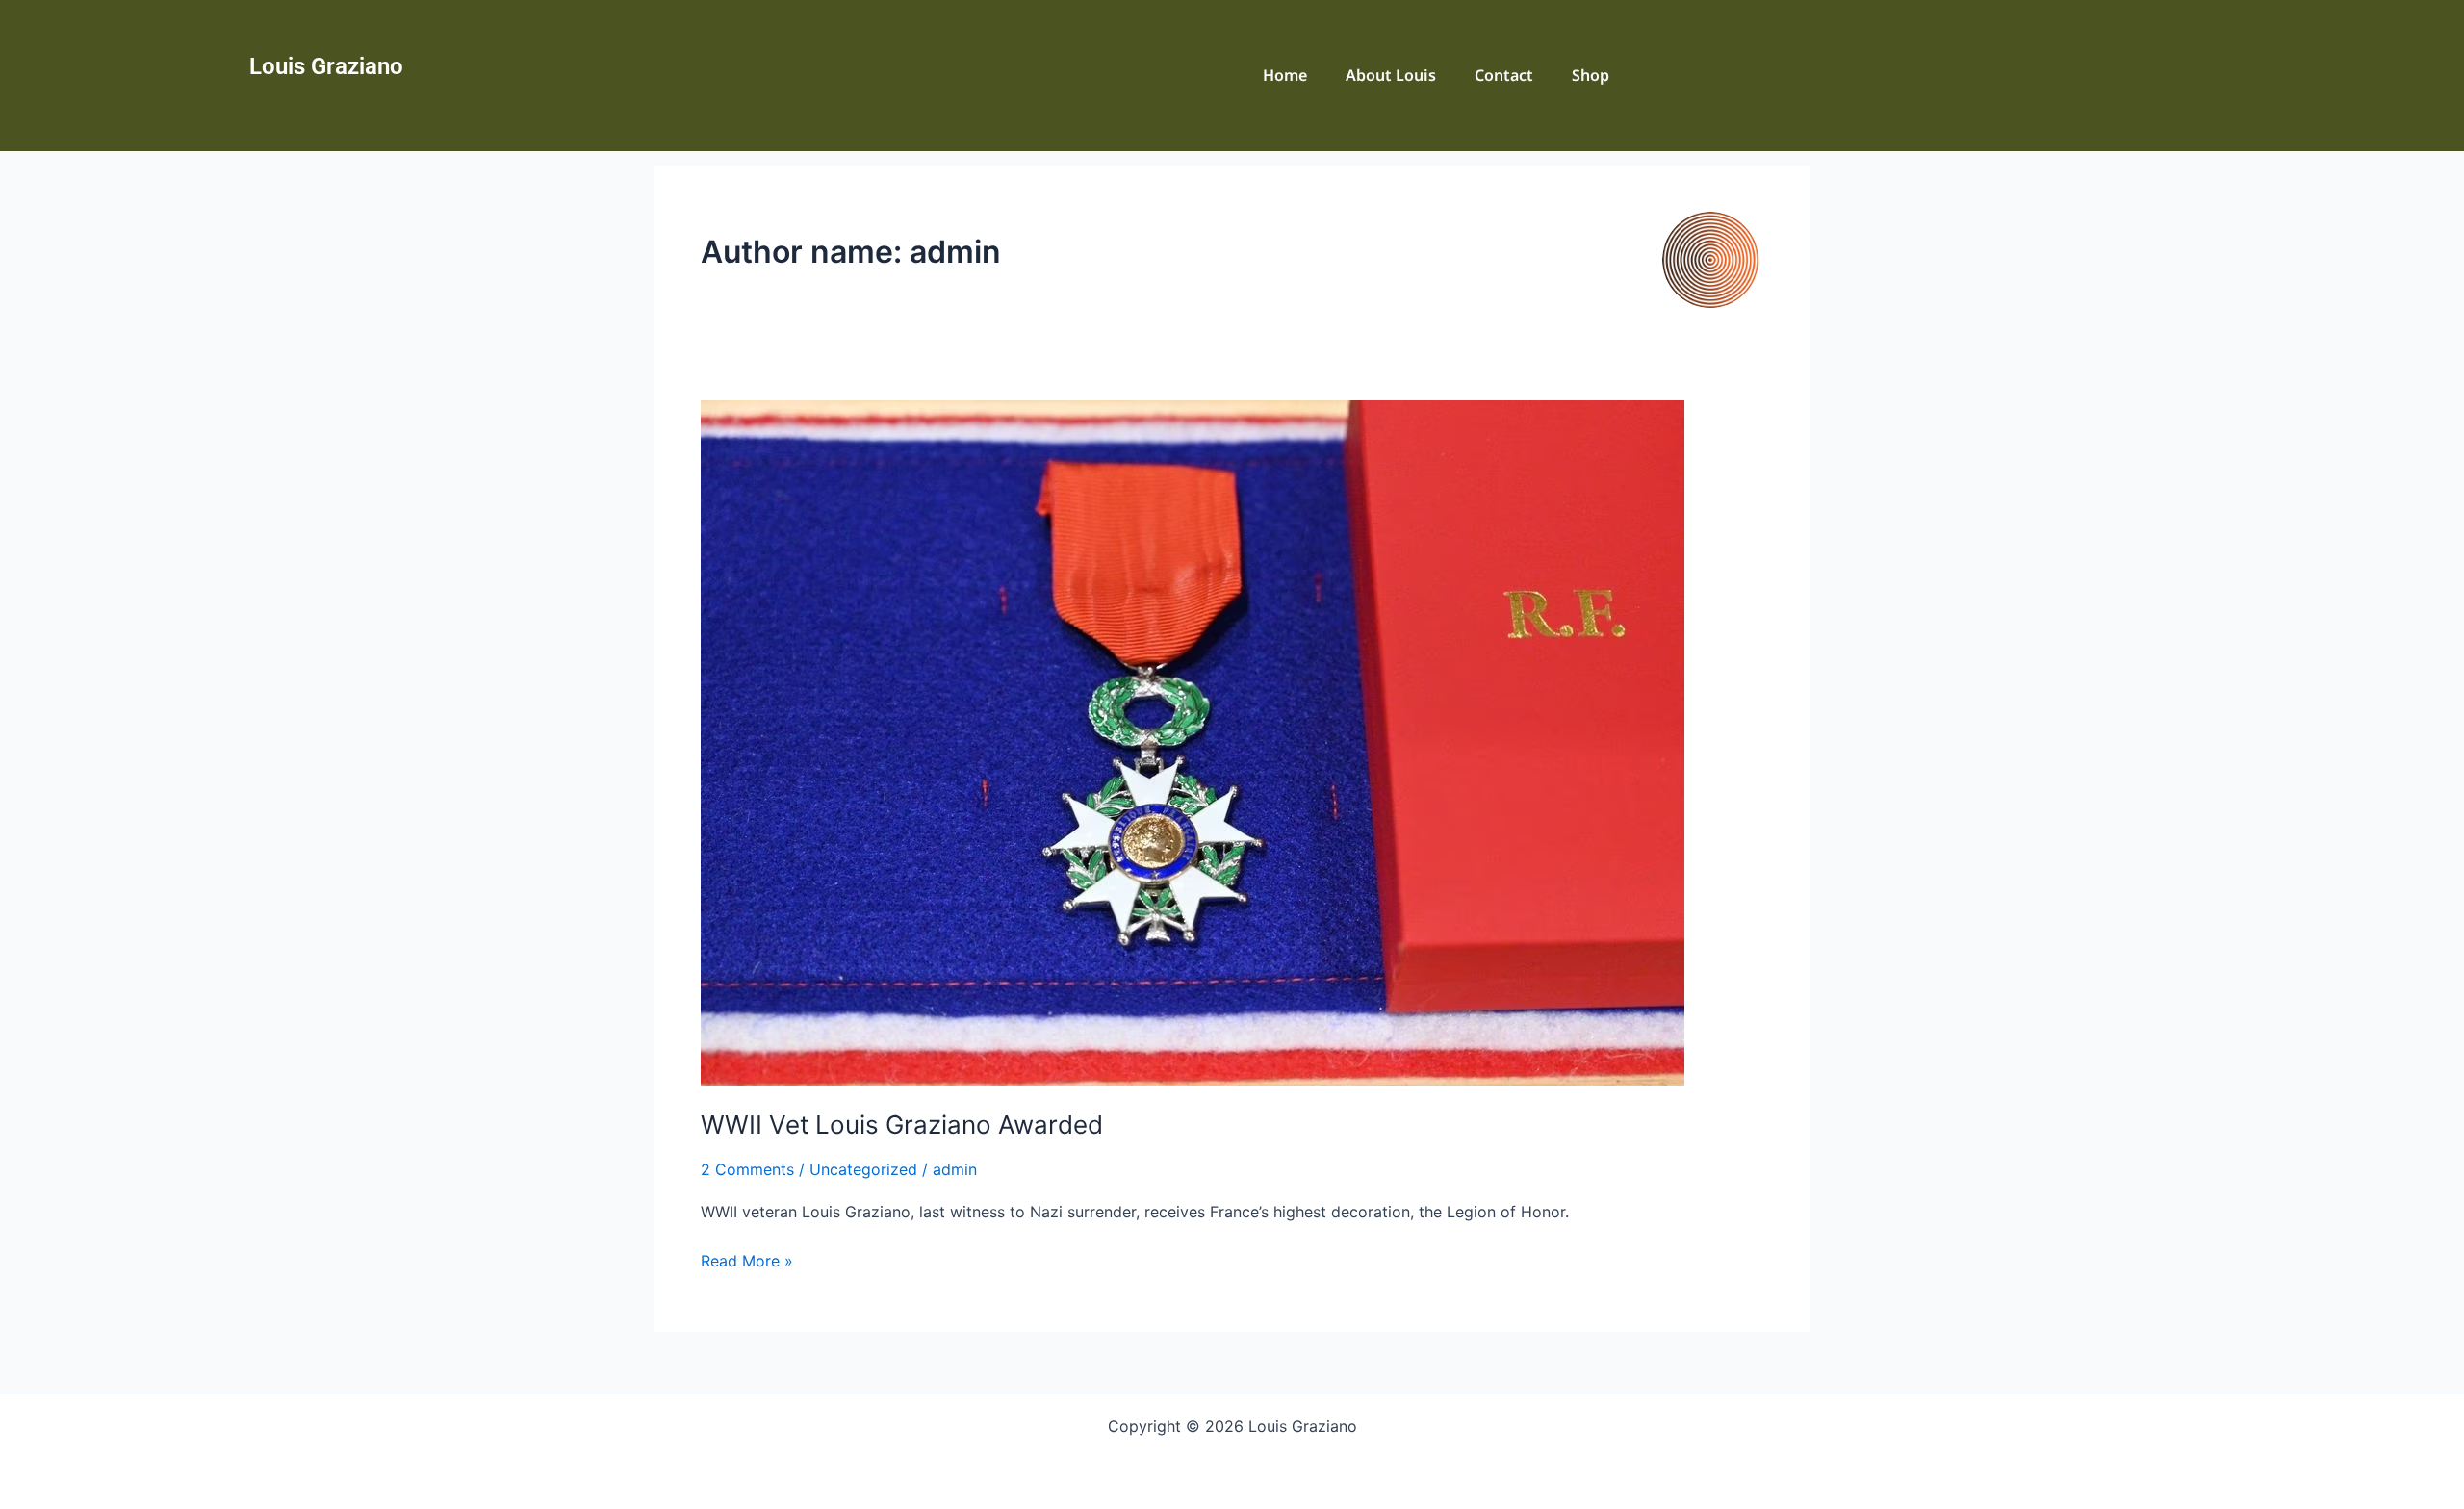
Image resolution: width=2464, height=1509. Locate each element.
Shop (1591, 75)
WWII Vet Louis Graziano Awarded (902, 1125)
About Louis (1391, 75)
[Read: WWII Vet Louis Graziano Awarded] (1193, 741)
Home (1285, 75)
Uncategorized (863, 1169)
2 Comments (747, 1169)
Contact (1504, 75)
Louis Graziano (326, 66)
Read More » (747, 1259)
